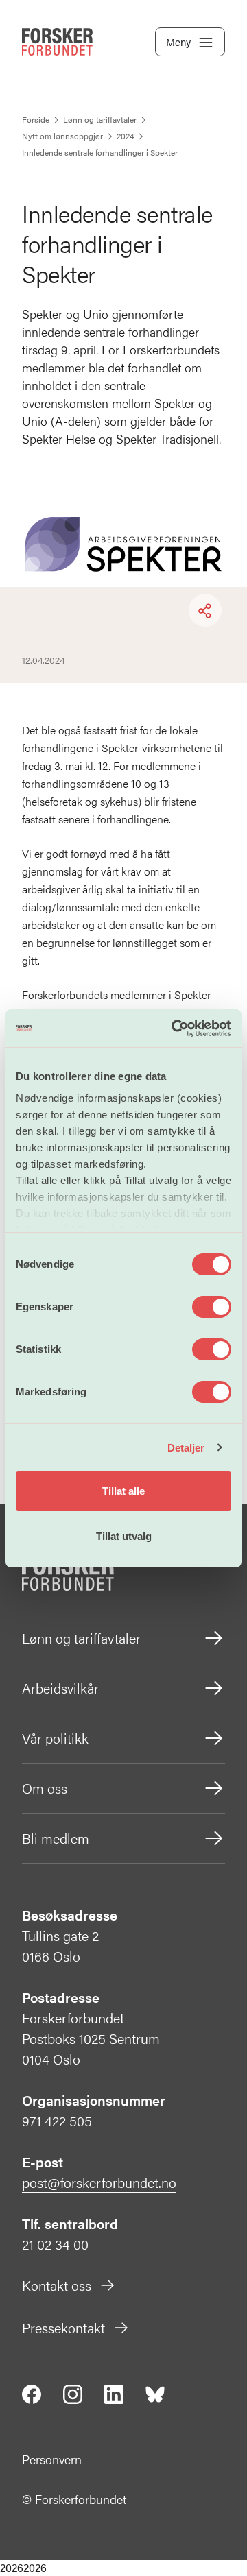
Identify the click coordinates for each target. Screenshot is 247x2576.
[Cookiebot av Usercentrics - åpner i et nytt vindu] (174, 1028)
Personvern (52, 2459)
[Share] (205, 611)
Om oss (45, 1788)
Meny (178, 41)
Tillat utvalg (124, 1536)
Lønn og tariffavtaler (81, 1638)
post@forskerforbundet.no (99, 2182)
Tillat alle (123, 1491)
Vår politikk (55, 1738)
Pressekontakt (63, 2327)
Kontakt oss (57, 2285)
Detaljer (186, 1448)
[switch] (212, 1307)
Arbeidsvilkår (60, 1688)
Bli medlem (56, 1838)
